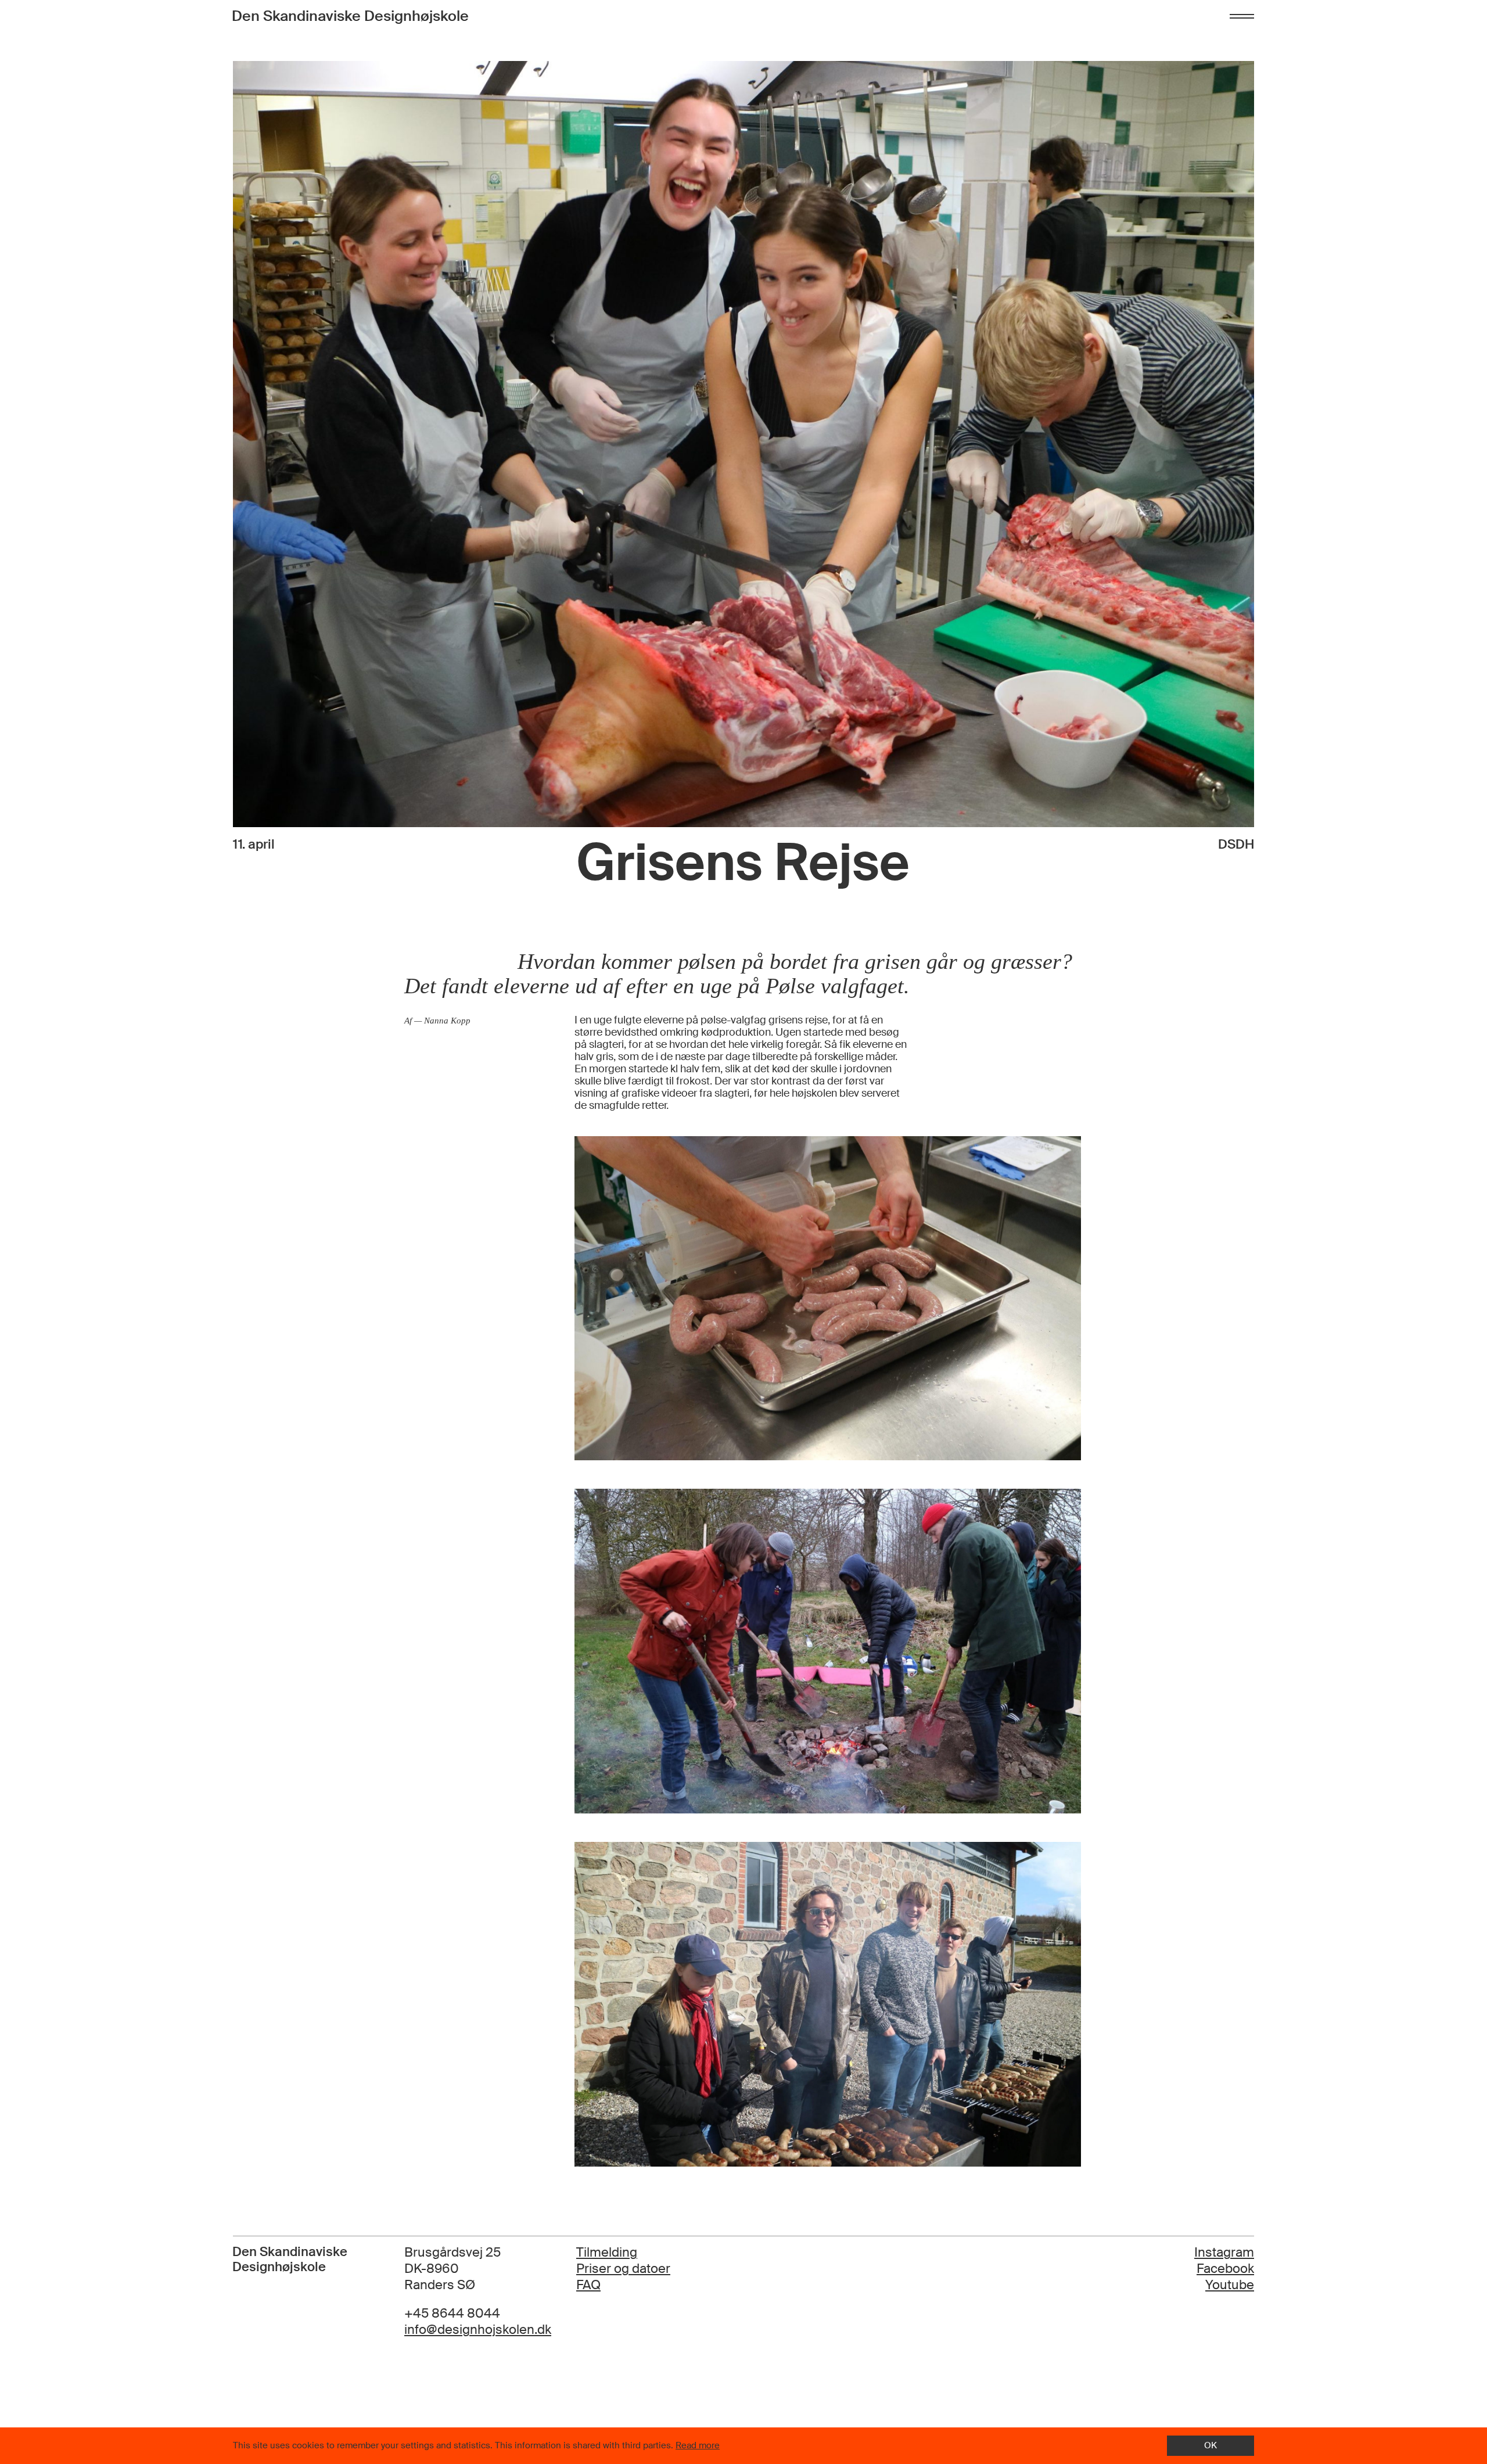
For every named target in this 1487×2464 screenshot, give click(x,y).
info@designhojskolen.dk (478, 2330)
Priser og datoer (623, 2269)
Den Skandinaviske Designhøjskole (350, 16)
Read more (698, 2445)
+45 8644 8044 (452, 2314)
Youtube (1230, 2285)
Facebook (1225, 2269)
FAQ (588, 2285)
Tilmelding (607, 2253)
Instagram (1224, 2252)
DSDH (1236, 845)
